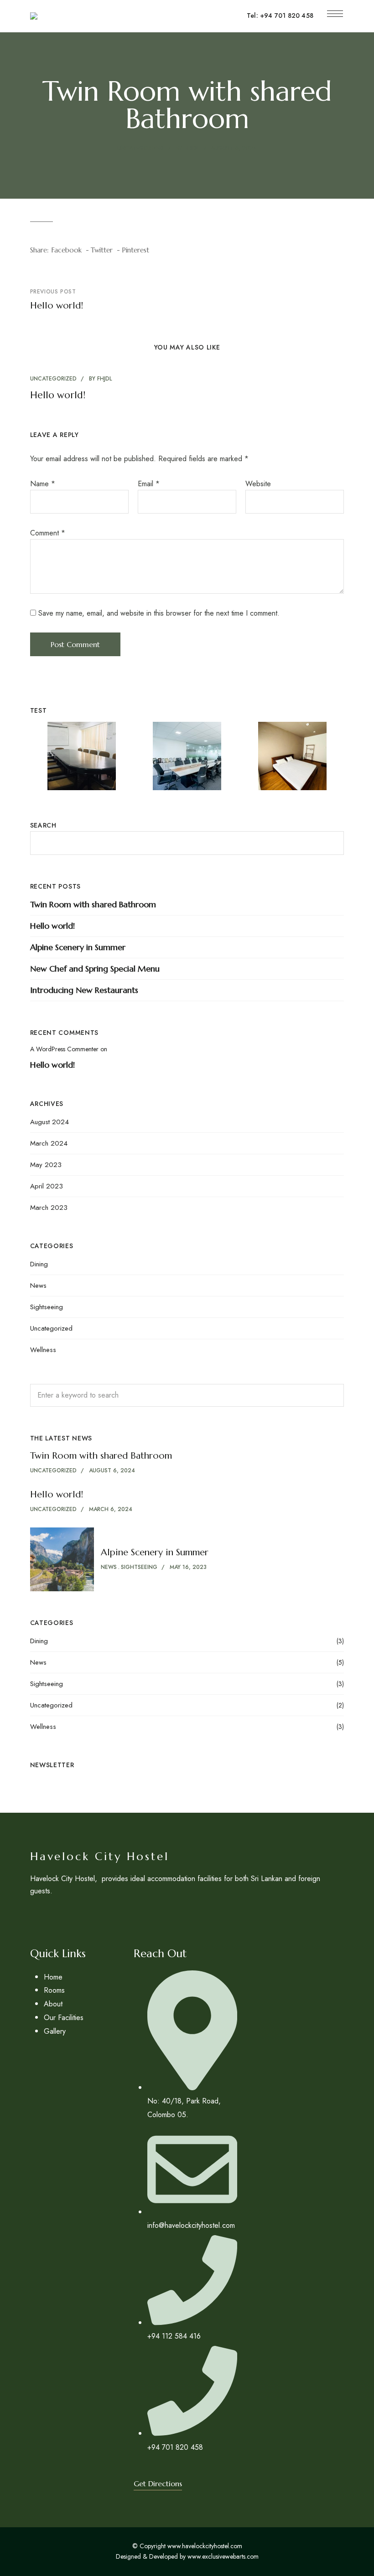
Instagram (33, 1915)
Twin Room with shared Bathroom (93, 904)
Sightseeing (47, 1307)
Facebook (51, 1915)
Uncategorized (140, 148)
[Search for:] (187, 1395)
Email (149, 484)
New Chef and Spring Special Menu (95, 969)
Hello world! (58, 395)
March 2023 (49, 1208)
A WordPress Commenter (64, 1049)
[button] (158, 2483)
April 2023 (47, 1186)
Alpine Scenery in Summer (78, 947)
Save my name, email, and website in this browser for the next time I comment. (159, 613)
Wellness (43, 1350)
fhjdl (192, 148)
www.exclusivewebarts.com (223, 2556)
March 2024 (49, 1143)
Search (43, 825)
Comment (48, 533)
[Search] (330, 1395)
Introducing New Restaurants (84, 990)
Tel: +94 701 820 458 (280, 15)
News (38, 1285)
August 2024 (49, 1122)
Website (258, 484)
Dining (39, 1264)
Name (43, 484)
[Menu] (335, 14)
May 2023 (46, 1165)
